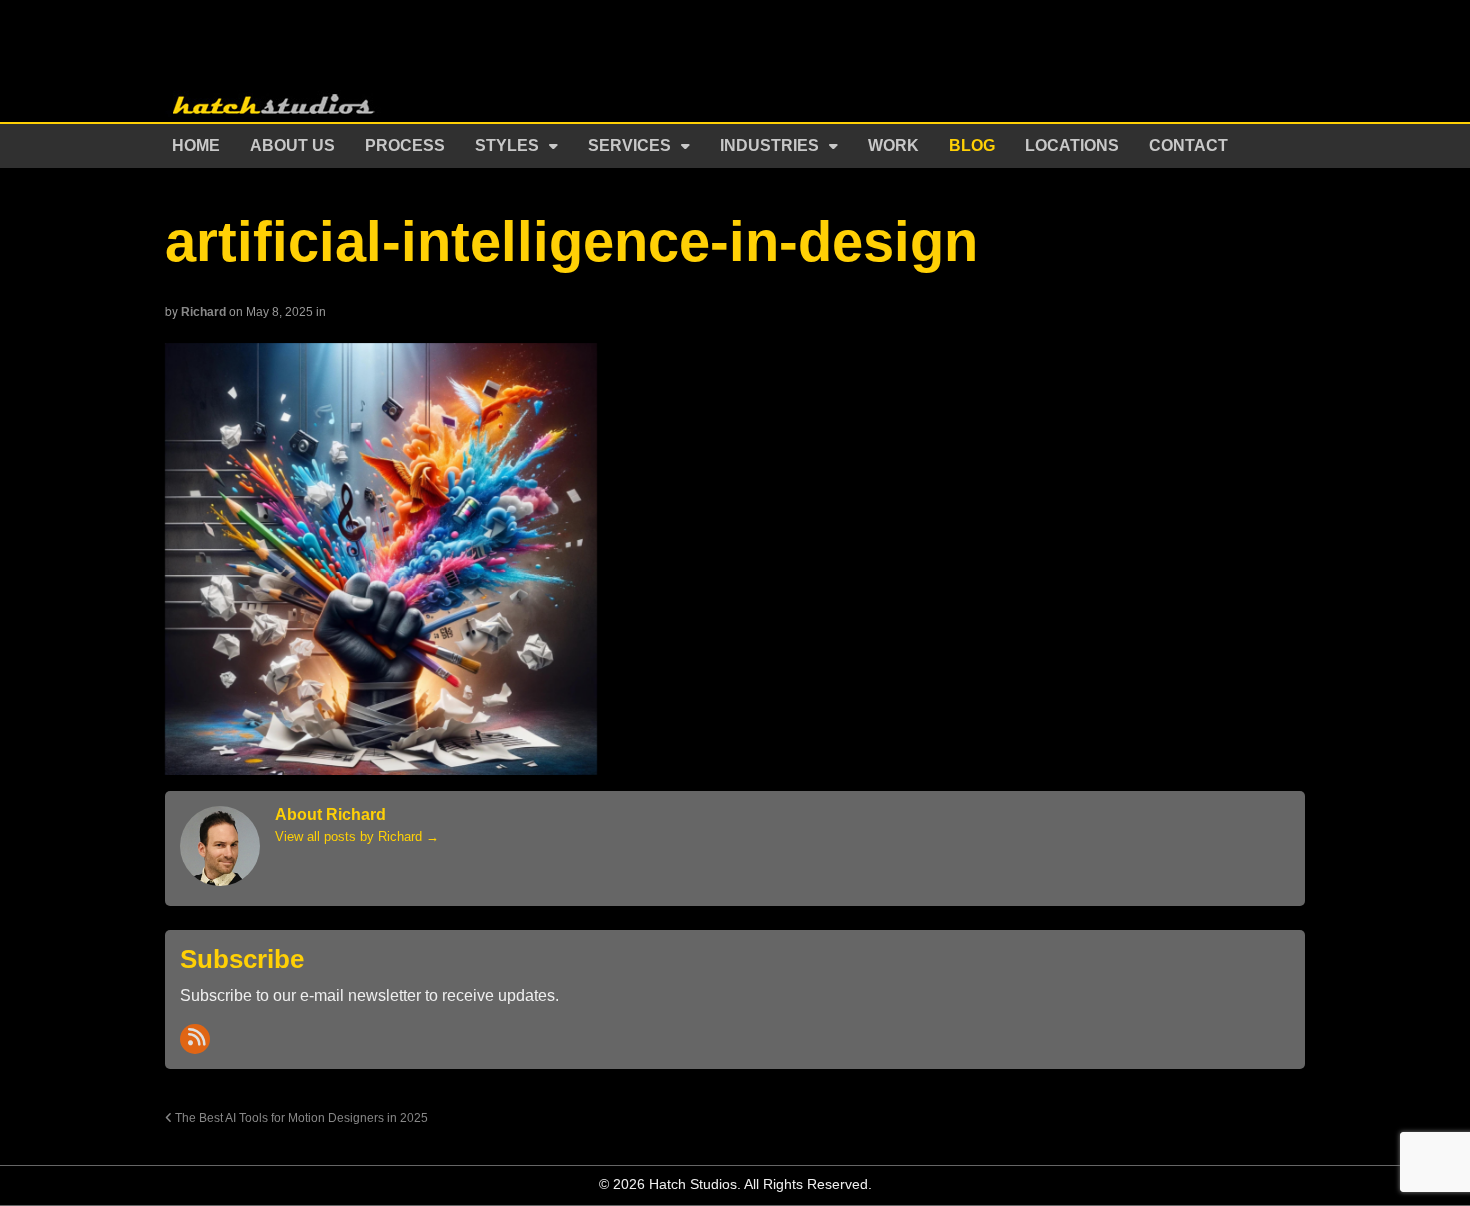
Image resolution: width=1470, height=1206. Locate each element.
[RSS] (195, 1039)
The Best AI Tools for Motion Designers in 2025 (300, 1117)
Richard (203, 312)
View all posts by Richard (357, 836)
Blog (972, 145)
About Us (292, 145)
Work (893, 145)
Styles (507, 145)
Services (629, 145)
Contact (1188, 145)
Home (196, 145)
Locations (1072, 145)
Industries (769, 145)
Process (405, 145)
